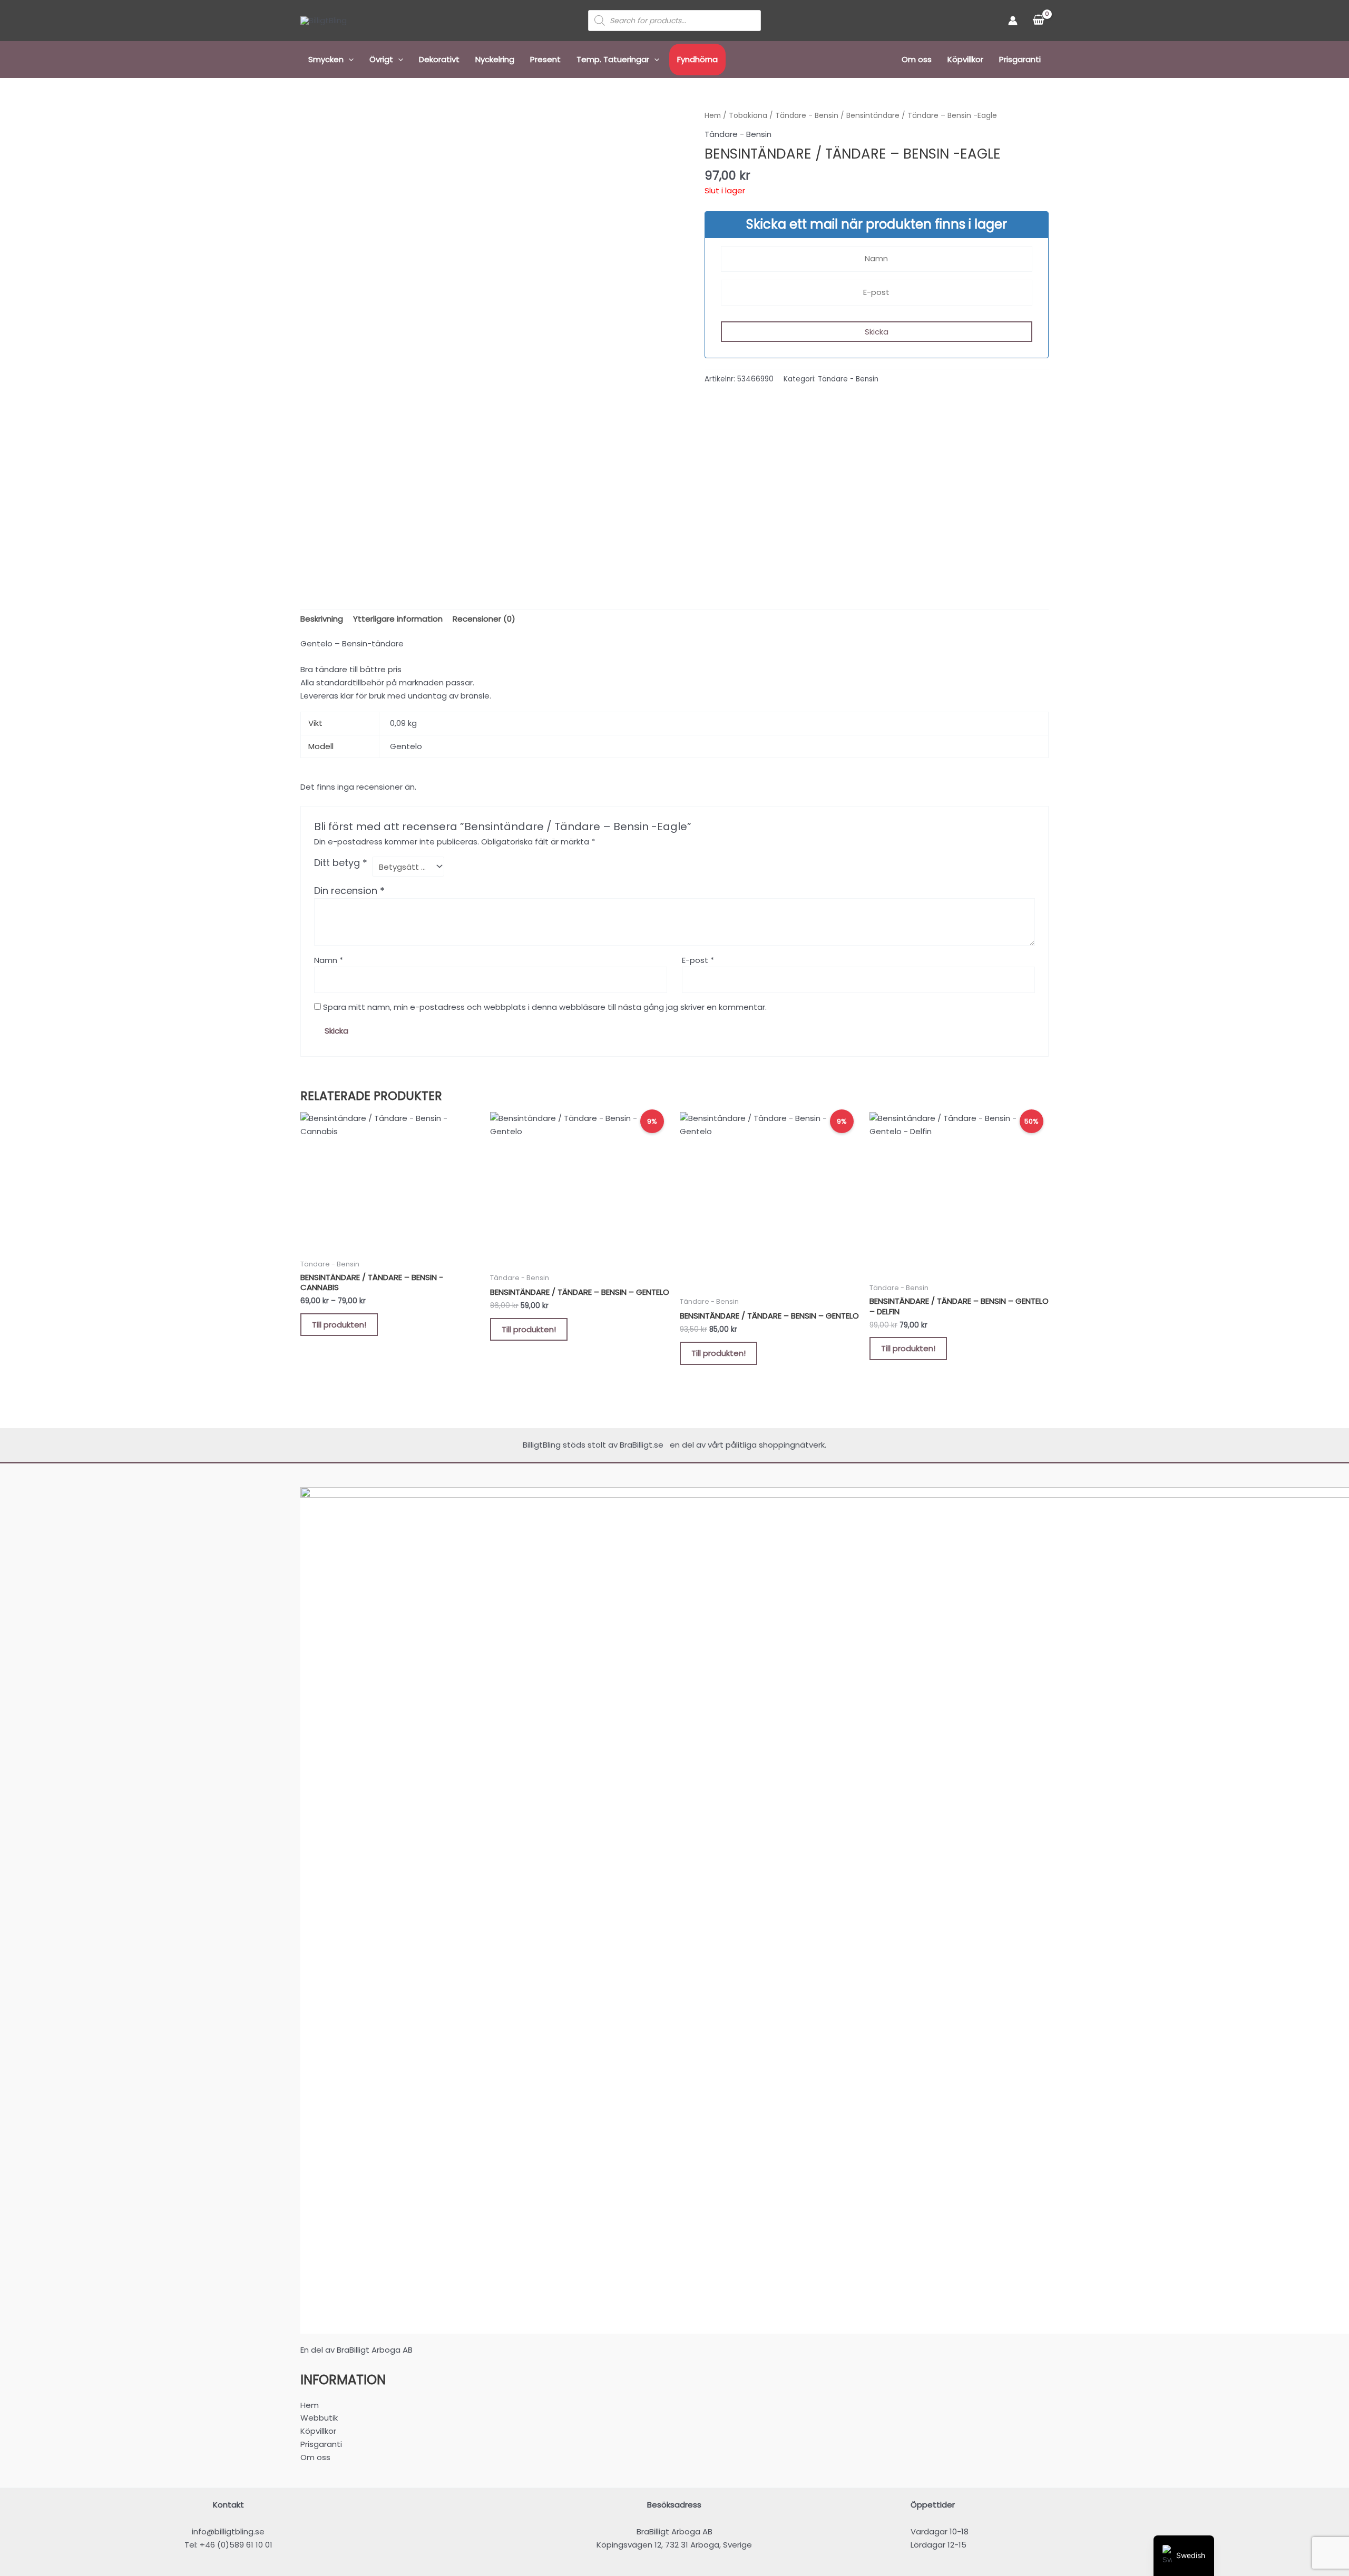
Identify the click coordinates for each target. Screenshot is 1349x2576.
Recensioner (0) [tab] (484, 619)
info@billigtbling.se (228, 2531)
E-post (698, 960)
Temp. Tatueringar (613, 59)
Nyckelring (495, 59)
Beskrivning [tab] (322, 619)
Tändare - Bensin (807, 116)
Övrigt (381, 59)
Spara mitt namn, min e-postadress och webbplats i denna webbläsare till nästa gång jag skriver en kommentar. (545, 1007)
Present (545, 59)
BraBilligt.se (644, 1445)
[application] (349, 60)
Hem (713, 116)
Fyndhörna (697, 59)
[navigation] (1184, 2556)
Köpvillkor (965, 59)
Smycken (326, 59)
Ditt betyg (341, 863)
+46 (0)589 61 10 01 (236, 2545)
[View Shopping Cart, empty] (1038, 21)
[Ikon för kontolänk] (1013, 21)
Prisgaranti (1020, 59)
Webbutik (319, 2418)
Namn (329, 960)
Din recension (349, 891)
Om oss (917, 59)
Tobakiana (748, 116)
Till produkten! (339, 1325)
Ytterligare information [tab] (398, 619)
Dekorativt (439, 59)
